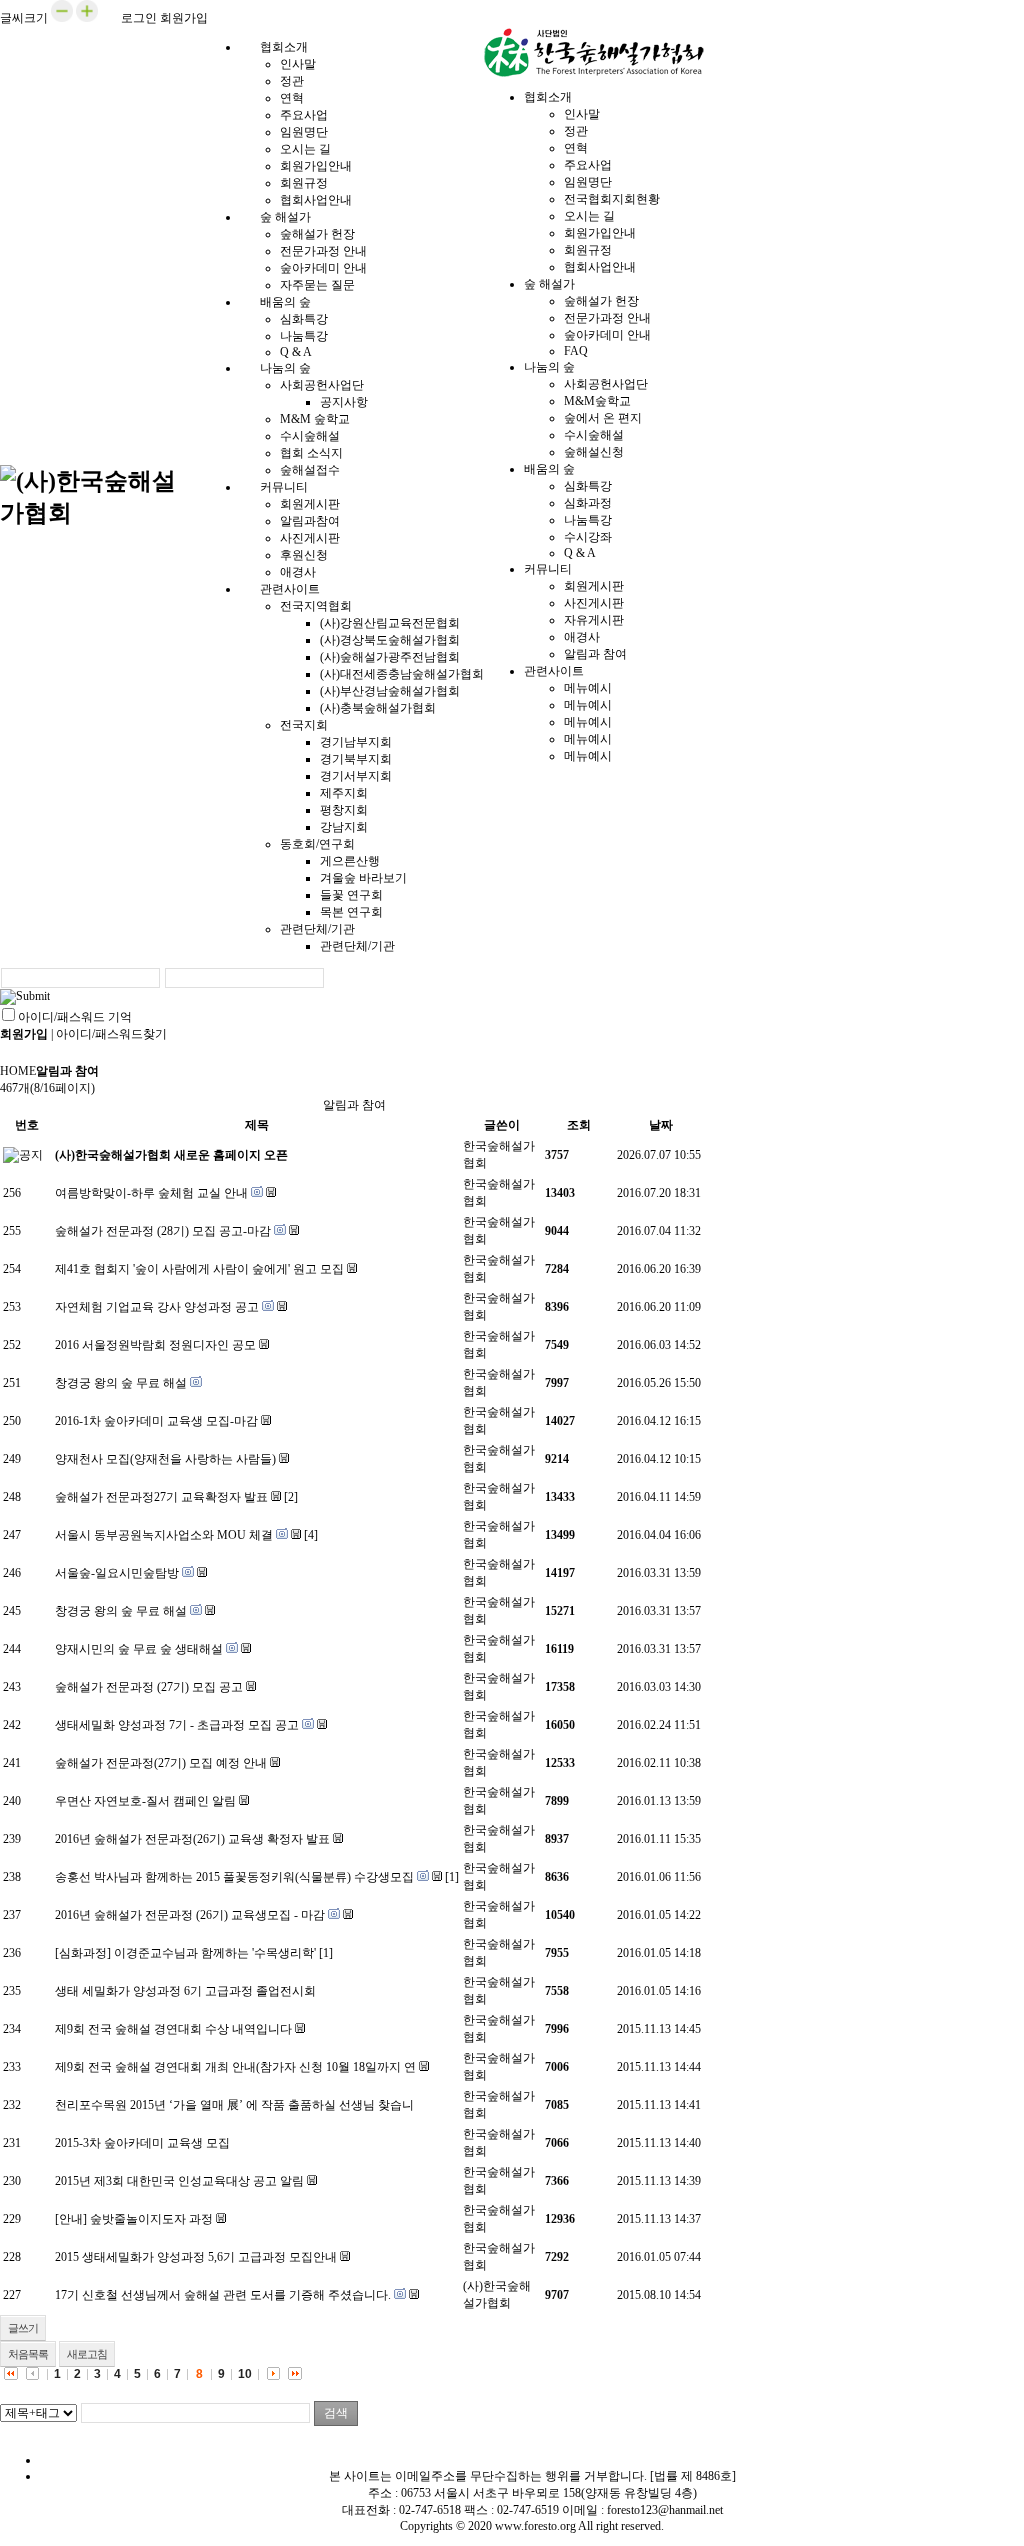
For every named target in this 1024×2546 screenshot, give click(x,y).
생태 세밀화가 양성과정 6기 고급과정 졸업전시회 (185, 1991)
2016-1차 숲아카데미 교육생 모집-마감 (156, 1421)
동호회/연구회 (317, 844)
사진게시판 (310, 538)
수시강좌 (588, 537)
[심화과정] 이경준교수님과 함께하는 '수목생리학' (185, 1953)
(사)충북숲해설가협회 (378, 708)
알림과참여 (310, 521)
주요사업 (304, 115)
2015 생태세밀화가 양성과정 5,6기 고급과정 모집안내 (196, 2257)
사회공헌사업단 (322, 385)
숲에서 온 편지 (603, 418)
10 (245, 2374)
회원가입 (184, 18)
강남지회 (344, 827)
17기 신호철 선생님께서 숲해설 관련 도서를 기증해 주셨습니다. (223, 2295)
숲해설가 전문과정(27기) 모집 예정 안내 (161, 1763)
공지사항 (344, 402)
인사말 (298, 64)
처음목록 (28, 2354)
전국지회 (304, 725)
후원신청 (304, 555)
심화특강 (304, 319)
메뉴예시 (588, 688)
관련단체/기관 (317, 929)
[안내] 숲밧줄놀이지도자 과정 (134, 2219)
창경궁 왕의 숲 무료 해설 (121, 1383)
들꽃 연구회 (351, 895)
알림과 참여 (595, 654)
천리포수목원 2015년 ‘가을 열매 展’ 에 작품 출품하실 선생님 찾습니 (234, 2105)
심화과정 (588, 503)
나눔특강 (304, 336)
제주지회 (344, 793)
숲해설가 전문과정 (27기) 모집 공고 (149, 1687)
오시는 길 (305, 149)
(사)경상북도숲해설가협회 (390, 640)
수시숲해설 (310, 436)
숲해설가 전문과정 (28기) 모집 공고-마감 (163, 1231)
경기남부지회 (356, 742)
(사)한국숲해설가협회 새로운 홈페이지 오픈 (171, 1155)
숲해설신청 (594, 452)
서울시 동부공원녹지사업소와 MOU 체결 (164, 1535)
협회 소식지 (311, 453)
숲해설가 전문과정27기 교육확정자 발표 (161, 1497)
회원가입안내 (316, 166)
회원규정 (304, 183)
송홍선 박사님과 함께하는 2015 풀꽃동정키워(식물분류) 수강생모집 (234, 1877)
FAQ (576, 351)
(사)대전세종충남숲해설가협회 (402, 674)
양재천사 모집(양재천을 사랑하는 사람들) (165, 1459)
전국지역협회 (316, 606)
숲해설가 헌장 (317, 234)
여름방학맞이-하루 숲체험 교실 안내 (151, 1193)
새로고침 (87, 2354)
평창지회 (344, 810)
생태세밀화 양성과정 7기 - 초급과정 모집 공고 (177, 1725)
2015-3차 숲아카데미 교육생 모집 (142, 2143)
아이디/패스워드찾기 (111, 1034)
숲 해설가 (285, 217)
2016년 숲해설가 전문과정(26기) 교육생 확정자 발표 (192, 1839)
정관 (292, 81)
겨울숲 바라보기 (363, 878)
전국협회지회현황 (612, 199)
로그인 (139, 18)
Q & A (580, 553)
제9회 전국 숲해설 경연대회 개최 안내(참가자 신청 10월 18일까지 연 (235, 2067)
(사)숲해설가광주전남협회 (390, 657)
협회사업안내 (600, 267)
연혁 (292, 98)
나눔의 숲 (285, 368)
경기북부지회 (356, 759)
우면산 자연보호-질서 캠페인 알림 (145, 1801)
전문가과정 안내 (323, 251)
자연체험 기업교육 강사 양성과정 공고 (157, 1307)
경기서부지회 (356, 776)
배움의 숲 (285, 302)
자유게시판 (594, 620)
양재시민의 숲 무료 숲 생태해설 (139, 1649)
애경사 (582, 637)
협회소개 (284, 47)
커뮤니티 (284, 487)
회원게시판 (310, 504)
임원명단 (304, 132)
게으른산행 (350, 861)
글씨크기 (24, 18)
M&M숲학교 (597, 401)
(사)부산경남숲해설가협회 (390, 691)
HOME (18, 1071)
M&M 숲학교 (315, 419)
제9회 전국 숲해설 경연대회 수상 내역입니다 (173, 2029)
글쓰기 (23, 2328)
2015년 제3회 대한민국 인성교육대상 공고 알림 (179, 2181)
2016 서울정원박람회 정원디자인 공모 (155, 1345)
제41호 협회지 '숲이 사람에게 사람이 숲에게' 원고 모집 (199, 1269)
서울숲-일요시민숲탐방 (117, 1573)
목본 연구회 (351, 912)
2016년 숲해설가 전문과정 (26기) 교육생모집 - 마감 (190, 1915)
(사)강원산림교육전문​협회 (390, 623)
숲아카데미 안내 (323, 268)
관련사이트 (290, 589)
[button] (62, 18)
